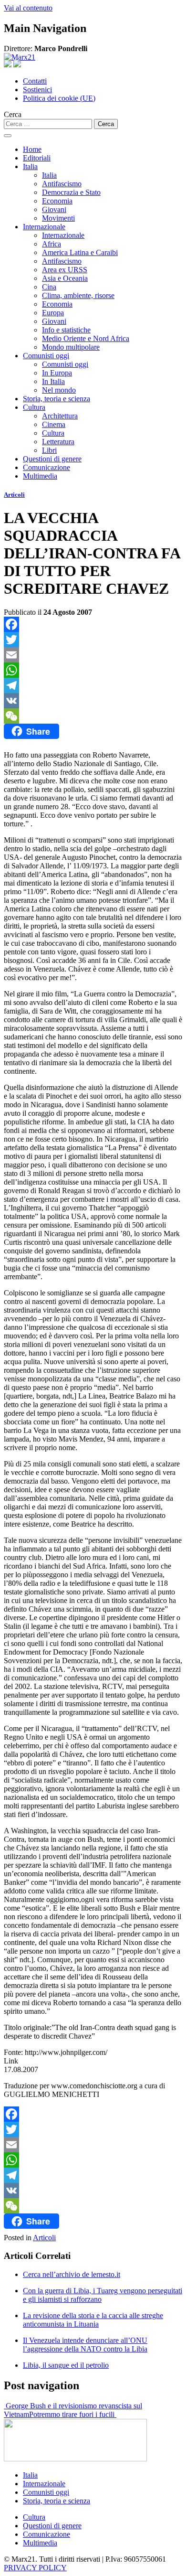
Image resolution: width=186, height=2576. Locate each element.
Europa (53, 313)
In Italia (53, 381)
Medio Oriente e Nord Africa (86, 338)
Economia (57, 201)
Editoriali (37, 158)
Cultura (34, 407)
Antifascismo (62, 184)
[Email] (93, 655)
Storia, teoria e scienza (57, 399)
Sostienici (37, 90)
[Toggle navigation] (8, 136)
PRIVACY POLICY (35, 2568)
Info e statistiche (66, 330)
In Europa (57, 373)
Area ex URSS (65, 270)
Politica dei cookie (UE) (59, 98)
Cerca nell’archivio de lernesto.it (72, 2274)
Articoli (14, 495)
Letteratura (58, 442)
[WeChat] (93, 716)
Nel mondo (59, 390)
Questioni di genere (52, 459)
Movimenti (58, 218)
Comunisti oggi (46, 356)
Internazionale (44, 227)
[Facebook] (93, 624)
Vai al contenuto (28, 8)
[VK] (93, 701)
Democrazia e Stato (71, 192)
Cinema (54, 424)
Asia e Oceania (65, 278)
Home (32, 149)
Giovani (54, 209)
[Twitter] (93, 640)
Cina (49, 287)
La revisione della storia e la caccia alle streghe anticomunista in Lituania (93, 2320)
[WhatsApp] (93, 670)
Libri (49, 450)
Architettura (60, 416)
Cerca (13, 114)
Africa (52, 244)
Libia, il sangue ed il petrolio (66, 2365)
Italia (30, 166)
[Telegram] (93, 685)
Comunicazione (46, 467)
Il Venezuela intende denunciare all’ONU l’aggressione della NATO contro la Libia (85, 2345)
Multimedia (40, 476)
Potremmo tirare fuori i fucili (73, 2414)
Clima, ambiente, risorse (78, 295)
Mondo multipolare (71, 347)
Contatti (35, 81)
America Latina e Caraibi (80, 252)
